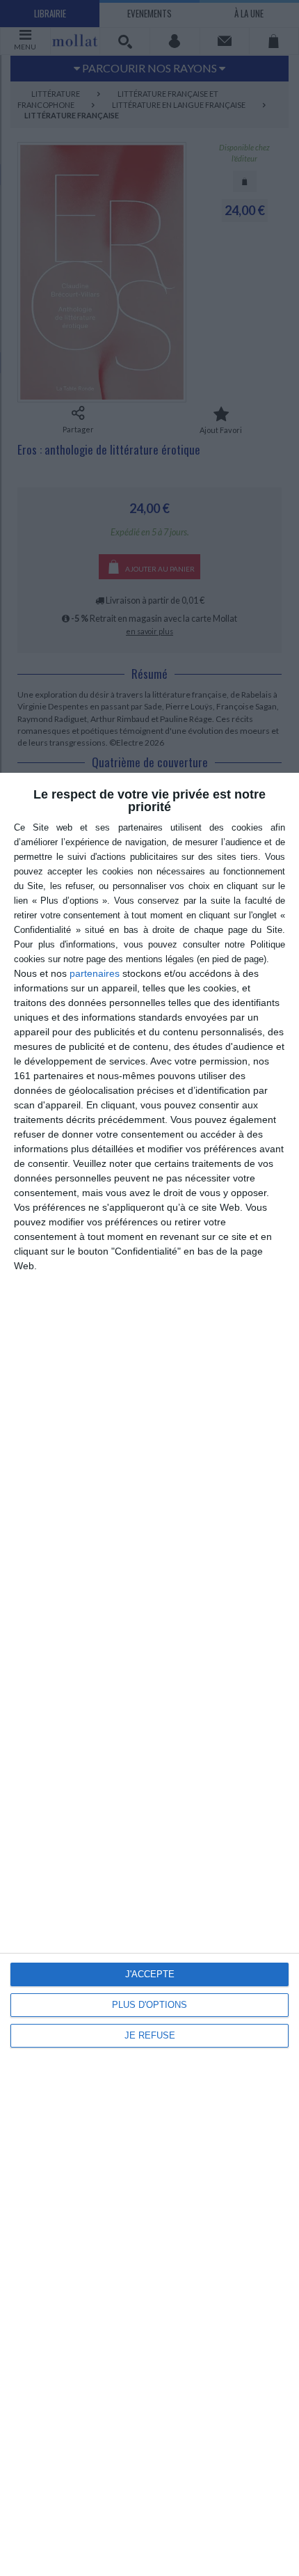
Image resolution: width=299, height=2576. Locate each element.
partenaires (95, 973)
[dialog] (149, 1674)
